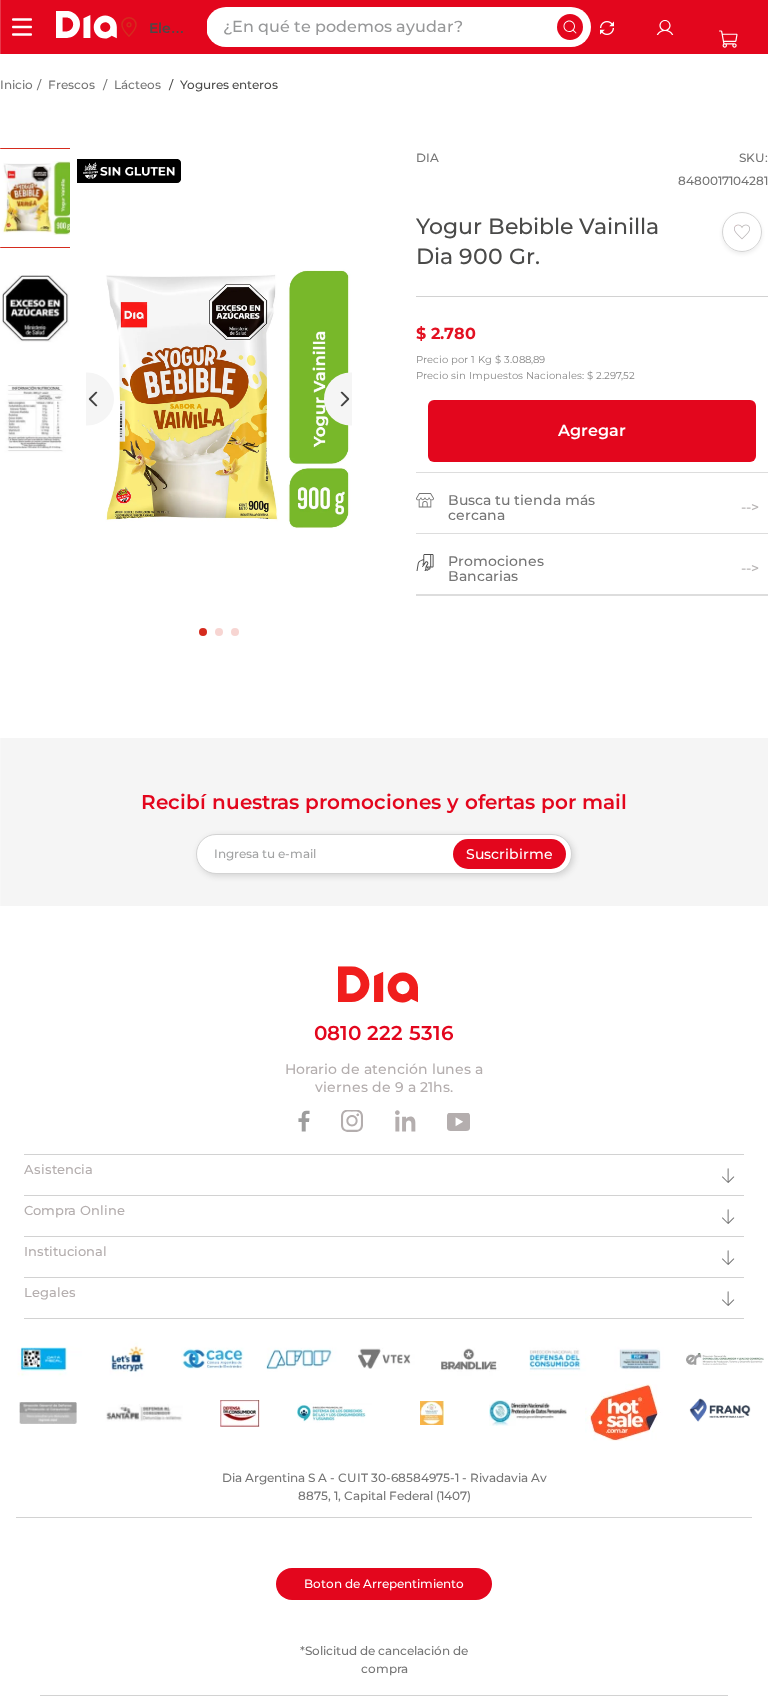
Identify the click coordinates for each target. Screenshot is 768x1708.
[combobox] (398, 27)
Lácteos (137, 84)
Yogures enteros (229, 84)
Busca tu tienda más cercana (521, 508)
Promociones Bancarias (496, 569)
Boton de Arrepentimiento (384, 1583)
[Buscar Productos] (570, 27)
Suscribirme (509, 854)
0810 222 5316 (384, 1033)
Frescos (71, 84)
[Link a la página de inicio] (16, 85)
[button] (592, 431)
